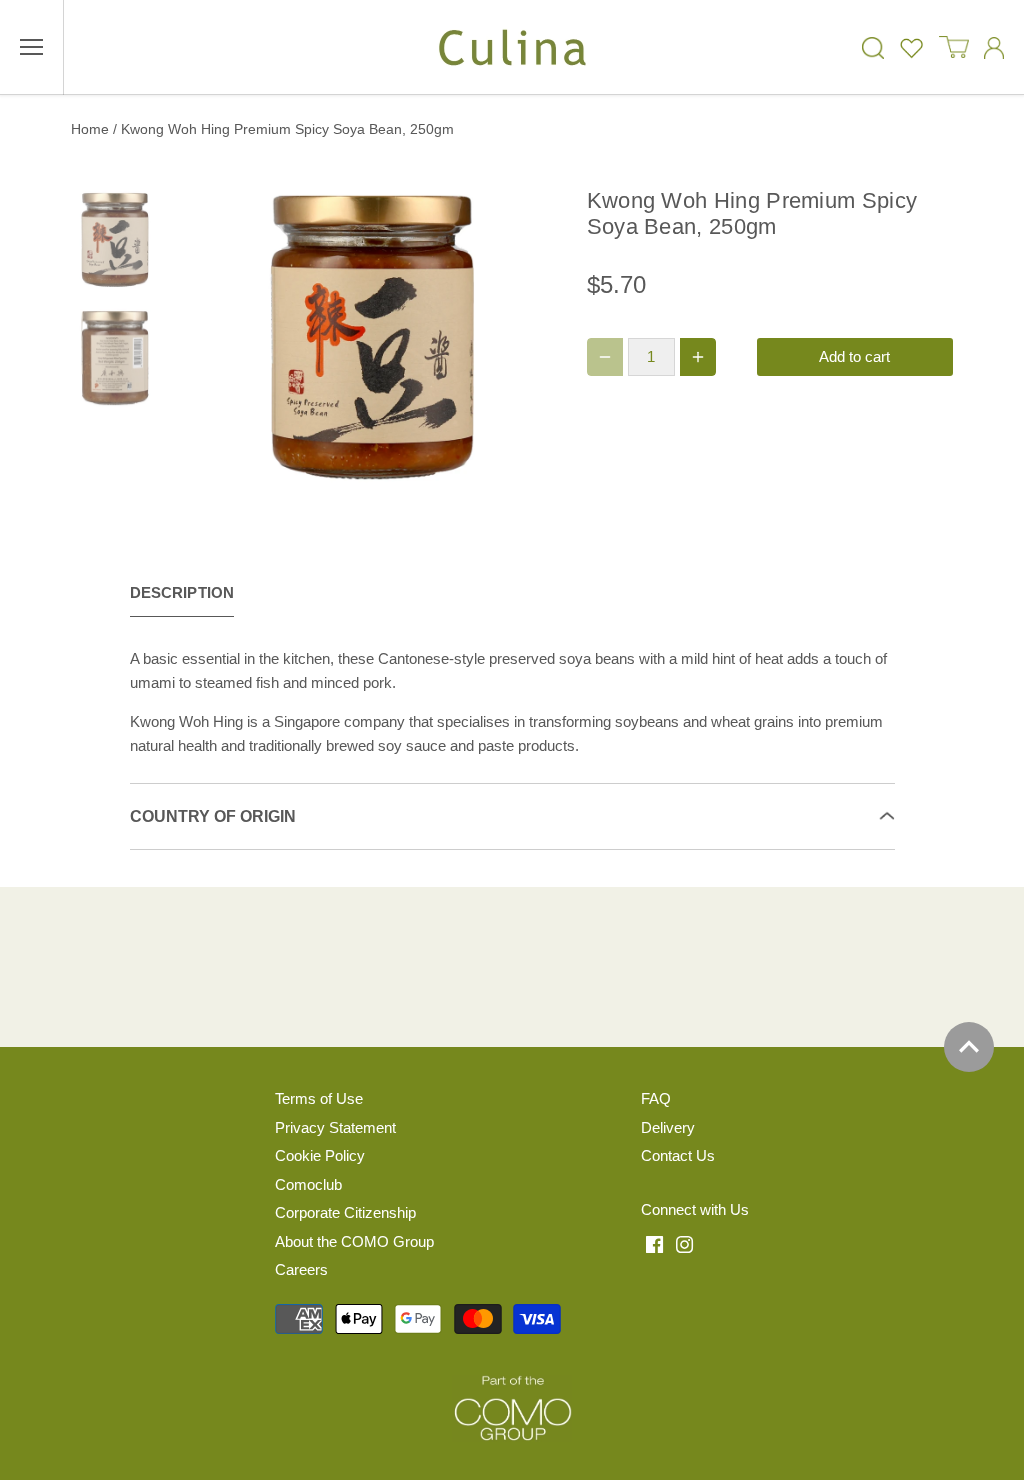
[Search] (873, 47)
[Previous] (205, 338)
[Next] (500, 338)
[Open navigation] (31, 47)
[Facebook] (654, 1243)
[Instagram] (684, 1243)
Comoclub (308, 1184)
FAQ (656, 1098)
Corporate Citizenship (345, 1212)
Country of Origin (213, 816)
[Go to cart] (954, 47)
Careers (301, 1269)
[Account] (994, 47)
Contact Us (678, 1155)
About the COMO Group (354, 1241)
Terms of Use (319, 1098)
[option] (372, 337)
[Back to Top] (969, 1047)
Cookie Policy (320, 1155)
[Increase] (698, 357)
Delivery (668, 1127)
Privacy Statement (335, 1127)
